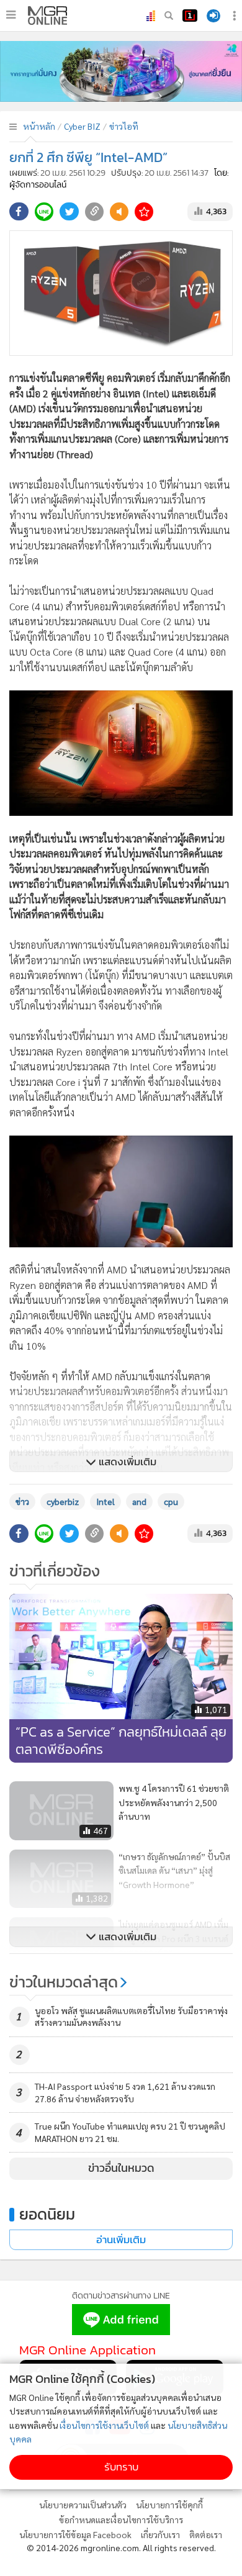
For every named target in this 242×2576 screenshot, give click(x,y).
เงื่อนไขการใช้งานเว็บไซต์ (104, 2425)
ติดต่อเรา (206, 2534)
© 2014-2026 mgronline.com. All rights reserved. (121, 2547)
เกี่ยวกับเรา (160, 2534)
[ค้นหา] (169, 16)
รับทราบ (121, 2467)
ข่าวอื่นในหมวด (121, 2168)
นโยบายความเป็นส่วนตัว (83, 2505)
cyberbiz (63, 1501)
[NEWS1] (190, 16)
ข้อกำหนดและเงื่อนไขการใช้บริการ (121, 2520)
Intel (105, 1501)
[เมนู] (11, 15)
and (139, 1501)
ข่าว (22, 1501)
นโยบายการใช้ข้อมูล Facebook (75, 2534)
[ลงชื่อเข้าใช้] (213, 16)
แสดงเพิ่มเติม (126, 1462)
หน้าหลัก (39, 126)
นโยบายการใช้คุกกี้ (169, 2505)
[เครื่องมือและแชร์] (236, 16)
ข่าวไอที (124, 126)
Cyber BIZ (82, 126)
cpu (171, 1501)
